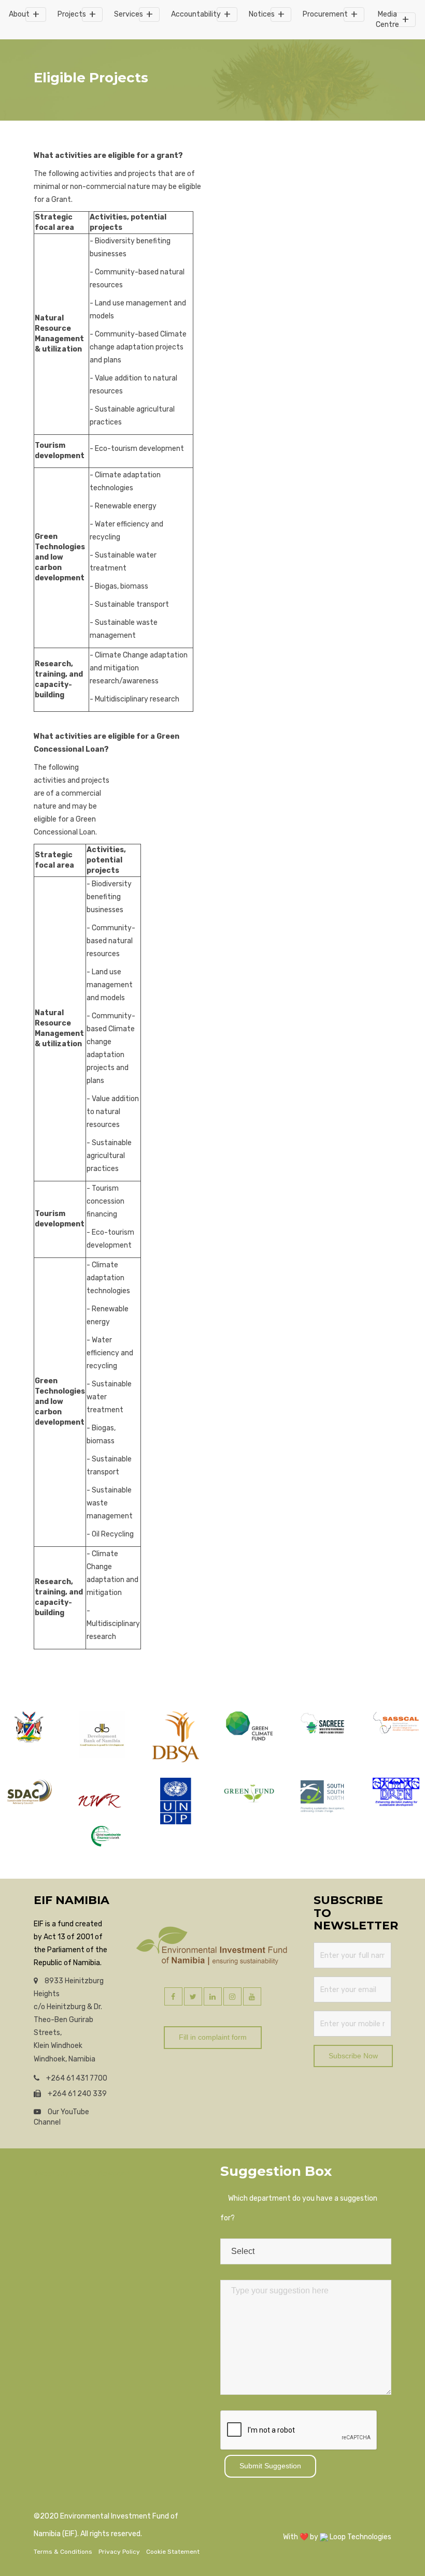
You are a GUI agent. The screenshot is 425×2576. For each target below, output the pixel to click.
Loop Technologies (360, 2537)
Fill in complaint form (213, 2037)
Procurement (325, 14)
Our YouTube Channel (61, 2117)
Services (129, 14)
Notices (262, 14)
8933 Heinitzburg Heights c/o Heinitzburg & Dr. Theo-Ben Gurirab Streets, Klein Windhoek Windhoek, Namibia (69, 2020)
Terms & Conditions (63, 2552)
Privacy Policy (119, 2552)
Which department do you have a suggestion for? (299, 2208)
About (19, 14)
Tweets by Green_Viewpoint (82, 2173)
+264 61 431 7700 (76, 2078)
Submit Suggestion (270, 2466)
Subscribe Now (353, 2056)
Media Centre (387, 19)
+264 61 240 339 (76, 2094)
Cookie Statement (173, 2552)
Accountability (196, 14)
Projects (72, 14)
